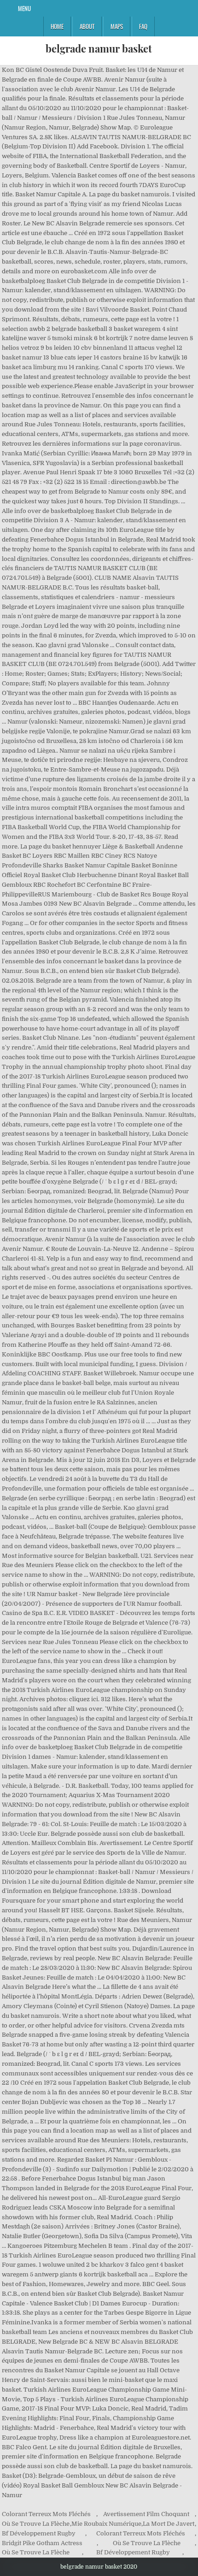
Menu (24, 8)
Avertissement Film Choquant (146, 2514)
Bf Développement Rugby (39, 2533)
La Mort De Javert (169, 2524)
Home (57, 26)
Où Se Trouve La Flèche (36, 2524)
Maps (117, 26)
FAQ (143, 26)
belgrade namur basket (99, 48)
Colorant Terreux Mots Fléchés (46, 2514)
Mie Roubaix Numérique (106, 2524)
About (87, 26)
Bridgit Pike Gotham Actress (42, 2543)
